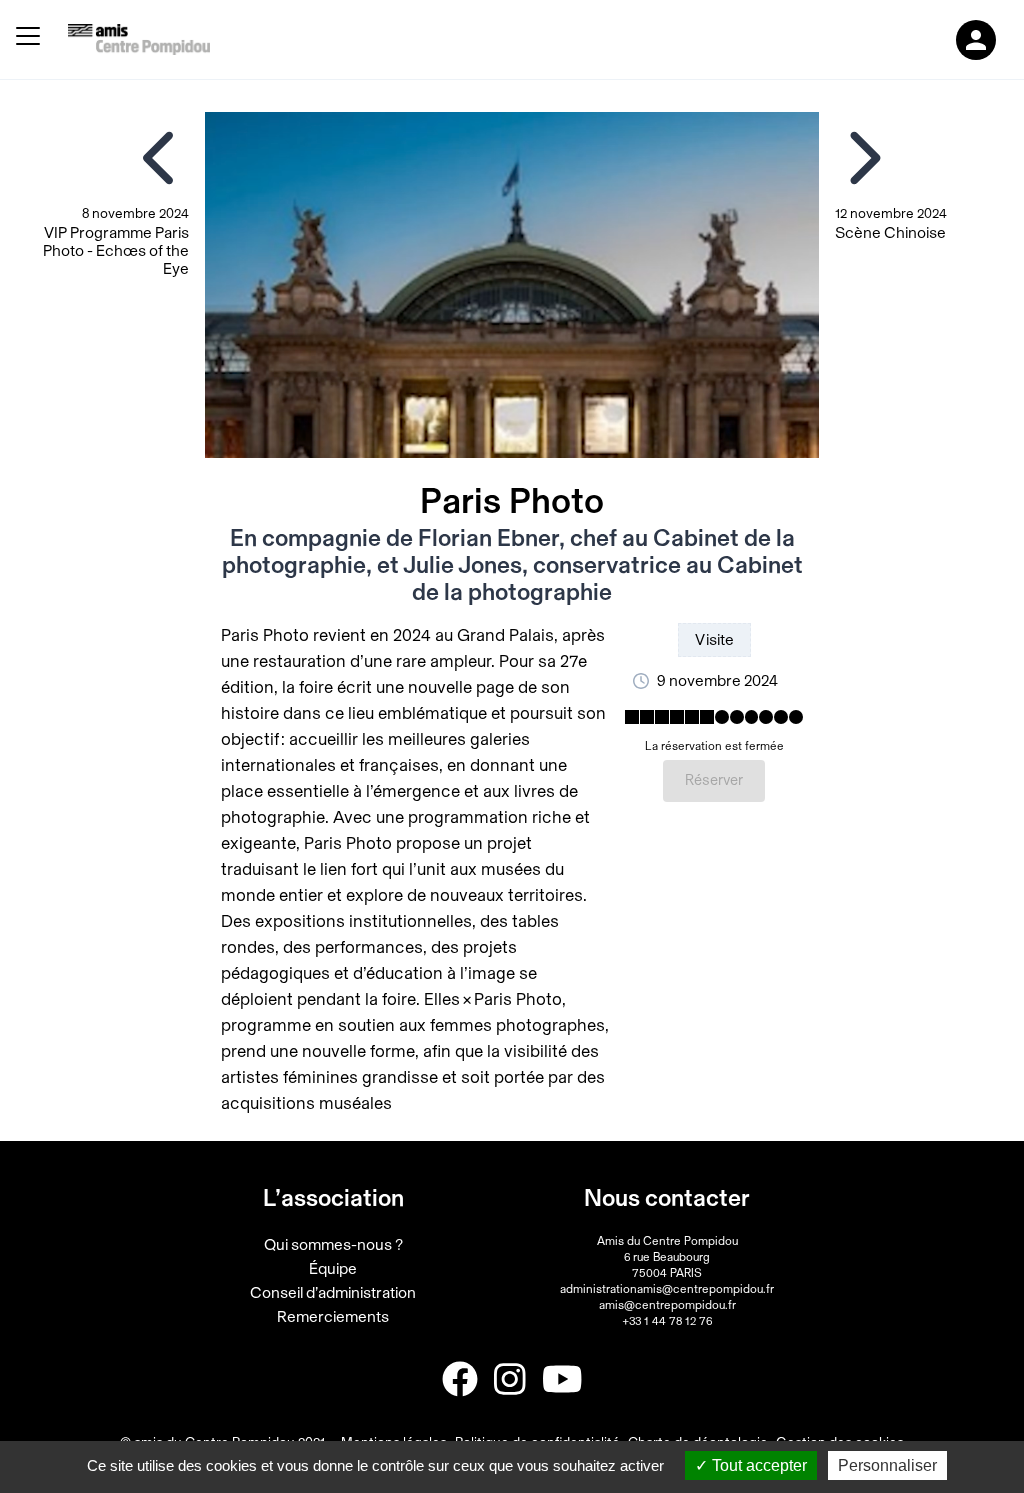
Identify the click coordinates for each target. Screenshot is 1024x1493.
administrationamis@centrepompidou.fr (667, 1289)
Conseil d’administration (333, 1293)
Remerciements (333, 1317)
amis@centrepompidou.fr (667, 1305)
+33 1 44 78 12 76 (667, 1321)
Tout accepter (757, 1465)
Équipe (333, 1269)
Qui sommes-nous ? (333, 1245)
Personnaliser (887, 1465)
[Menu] (28, 39)
